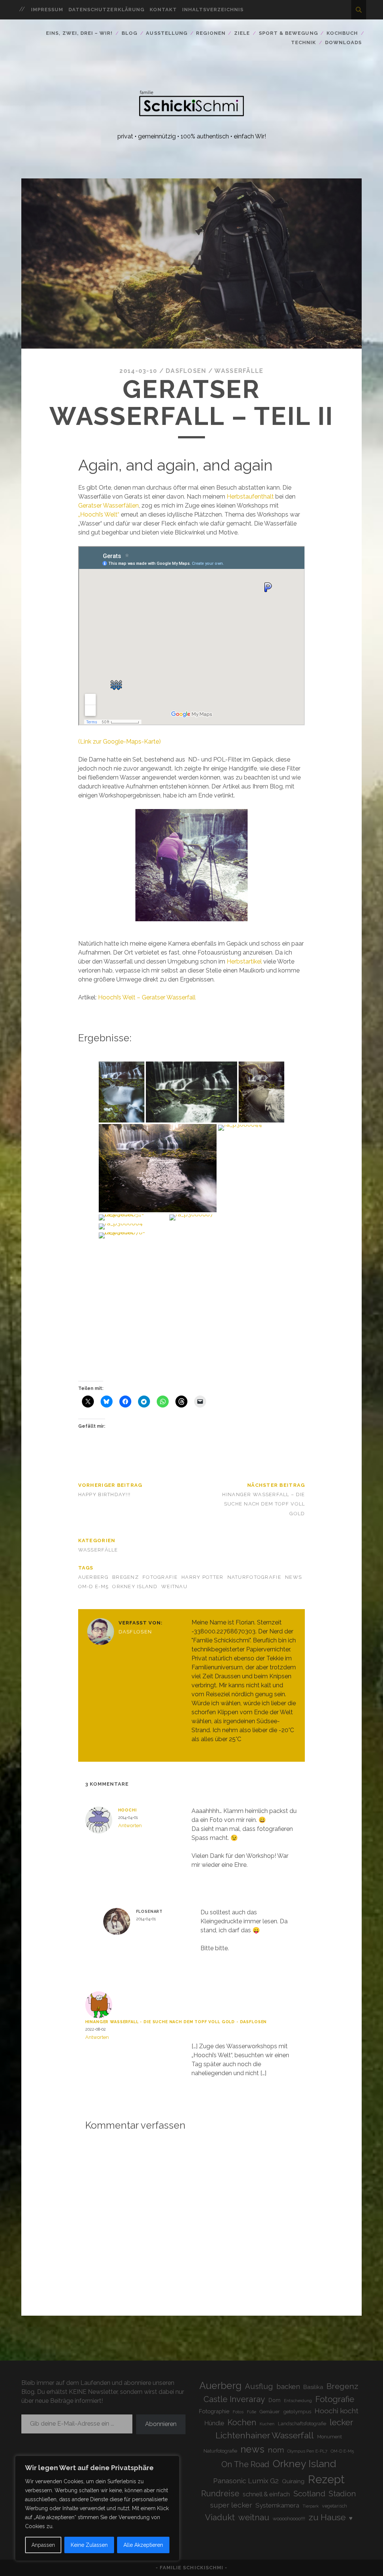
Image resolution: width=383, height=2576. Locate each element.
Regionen (211, 33)
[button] (122, 1092)
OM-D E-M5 (94, 1586)
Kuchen (267, 2424)
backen (288, 2386)
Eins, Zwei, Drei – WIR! (79, 33)
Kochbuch (342, 33)
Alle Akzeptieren (143, 2545)
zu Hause (327, 2517)
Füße (252, 2412)
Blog (129, 33)
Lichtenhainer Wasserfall (265, 2435)
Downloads (343, 42)
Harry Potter (202, 1577)
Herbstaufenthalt (251, 497)
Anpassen (43, 2545)
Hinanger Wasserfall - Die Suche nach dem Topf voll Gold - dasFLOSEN (176, 2022)
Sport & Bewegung (288, 33)
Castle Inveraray (234, 2399)
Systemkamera (277, 2505)
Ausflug (259, 2386)
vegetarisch (335, 2506)
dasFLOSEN (186, 371)
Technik (304, 42)
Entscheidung (298, 2401)
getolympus (297, 2411)
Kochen (242, 2422)
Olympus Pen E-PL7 (307, 2451)
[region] (97, 2508)
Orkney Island (135, 1586)
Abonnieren (161, 2424)
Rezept (326, 2479)
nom (276, 2450)
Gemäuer (270, 2412)
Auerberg (93, 1577)
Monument (330, 2437)
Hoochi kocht (336, 2411)
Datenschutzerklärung (106, 10)
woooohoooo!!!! (289, 2518)
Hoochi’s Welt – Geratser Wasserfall (147, 997)
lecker (341, 2422)
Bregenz (125, 1577)
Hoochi (128, 1810)
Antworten (130, 1825)
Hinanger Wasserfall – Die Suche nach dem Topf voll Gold (263, 1504)
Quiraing (293, 2481)
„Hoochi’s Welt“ (99, 514)
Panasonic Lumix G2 (246, 2481)
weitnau (174, 1586)
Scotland (309, 2494)
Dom (275, 2400)
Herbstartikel (245, 961)
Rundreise (220, 2494)
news (293, 1577)
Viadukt (220, 2517)
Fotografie (160, 1577)
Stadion (342, 2494)
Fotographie (214, 2411)
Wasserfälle (239, 371)
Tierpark (311, 2506)
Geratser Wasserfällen (108, 506)
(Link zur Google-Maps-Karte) (120, 742)
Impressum (47, 10)
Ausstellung (166, 33)
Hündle (214, 2423)
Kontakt (163, 10)
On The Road (245, 2464)
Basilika (313, 2387)
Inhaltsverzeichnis (213, 10)
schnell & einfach (266, 2494)
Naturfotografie (254, 1577)
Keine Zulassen (89, 2545)
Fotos (238, 2412)
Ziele (242, 33)
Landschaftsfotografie (302, 2424)
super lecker (231, 2505)
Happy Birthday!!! (105, 1494)
